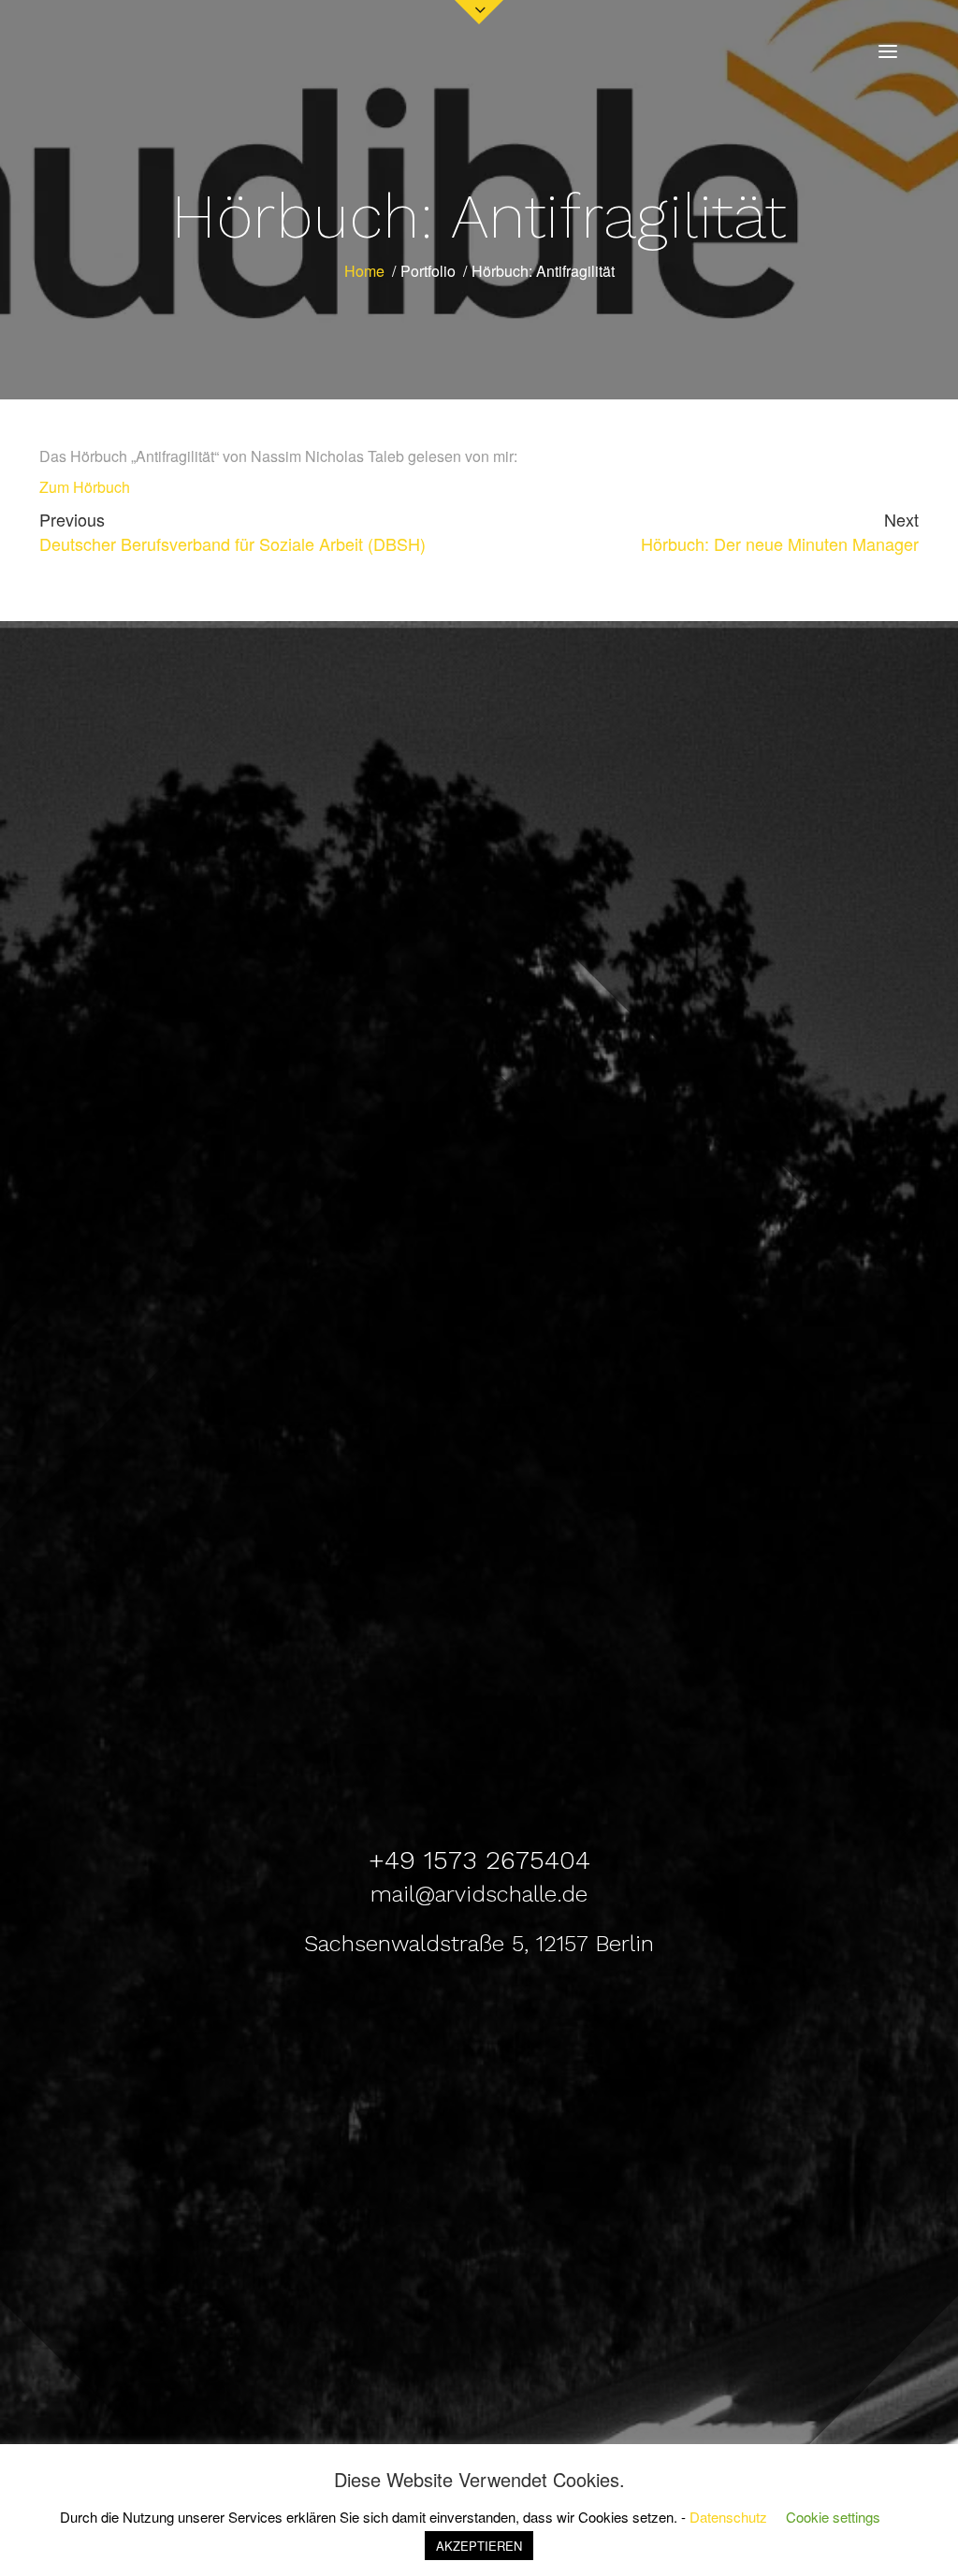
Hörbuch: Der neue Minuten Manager (780, 531)
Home (364, 271)
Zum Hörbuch (85, 487)
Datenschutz (728, 2517)
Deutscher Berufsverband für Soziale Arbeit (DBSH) (232, 531)
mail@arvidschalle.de (479, 1894)
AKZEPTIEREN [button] (479, 2546)
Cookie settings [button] (833, 2517)
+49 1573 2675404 (479, 1860)
